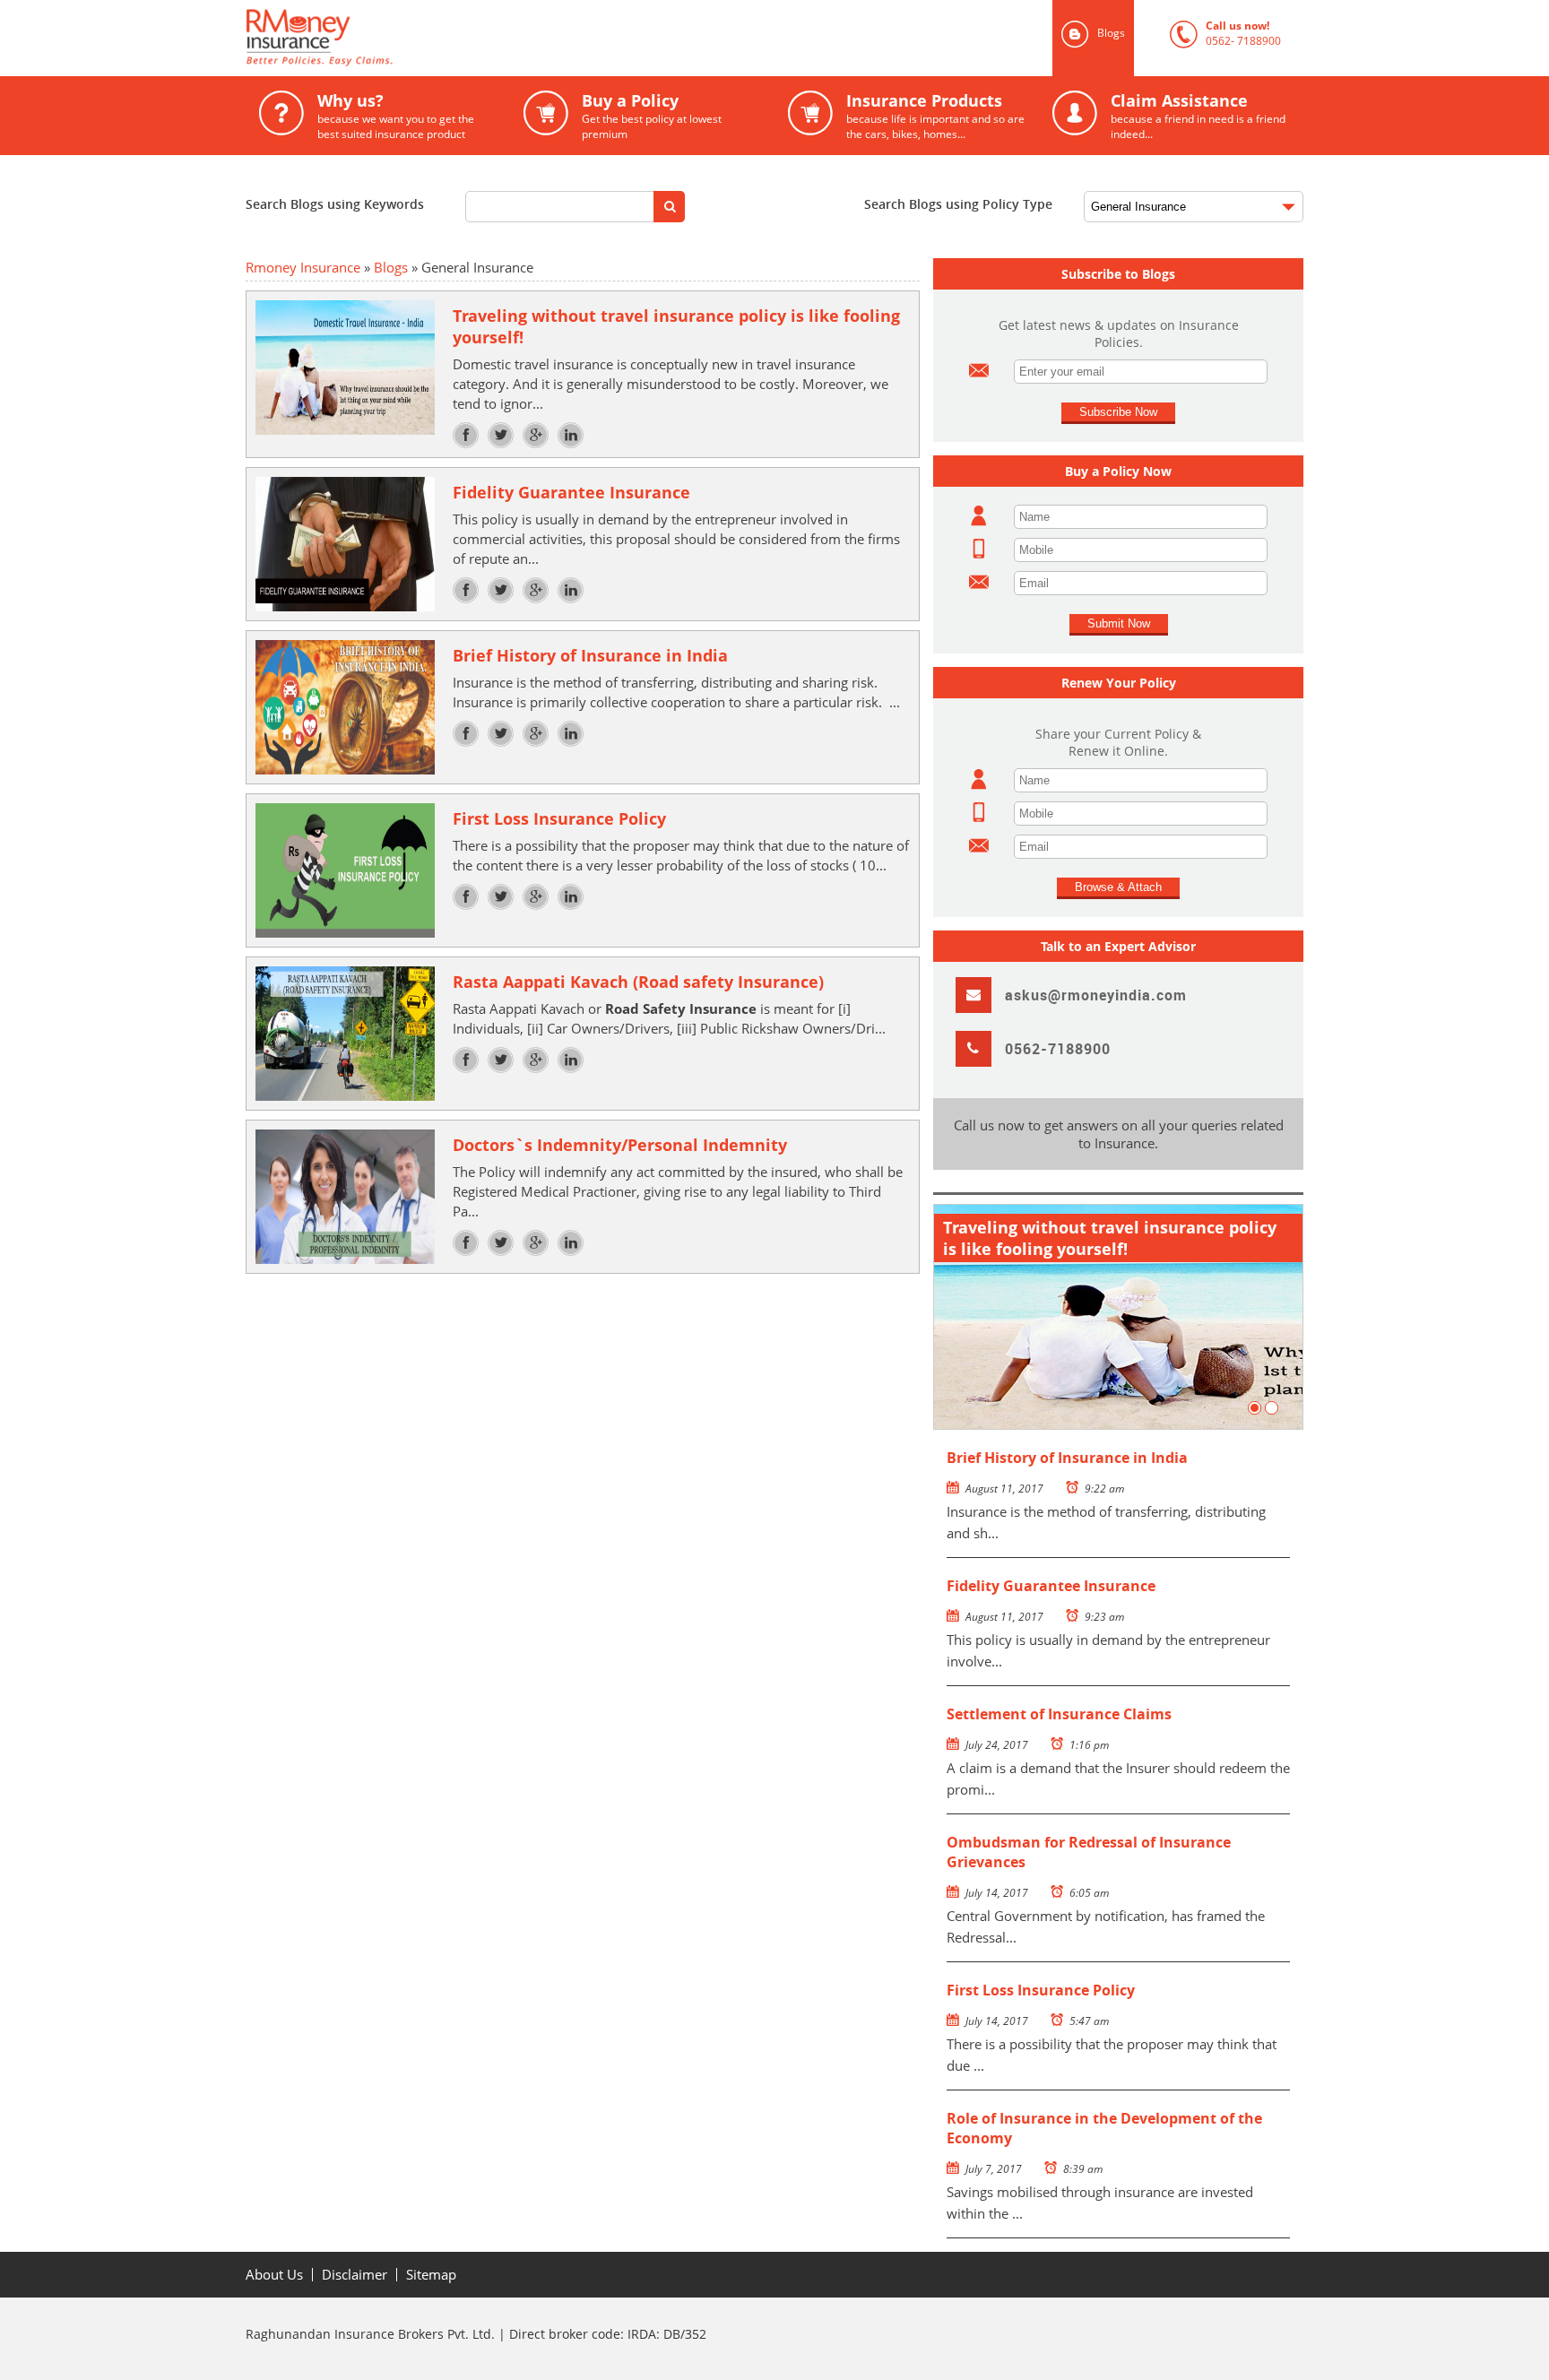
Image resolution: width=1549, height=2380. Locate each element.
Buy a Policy (623, 116)
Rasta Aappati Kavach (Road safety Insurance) (638, 982)
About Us (274, 2275)
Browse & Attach (1118, 887)
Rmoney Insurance (303, 267)
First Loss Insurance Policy (559, 818)
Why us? (367, 116)
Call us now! (1225, 33)
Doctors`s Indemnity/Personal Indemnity (620, 1145)
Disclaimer (355, 2275)
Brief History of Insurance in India (590, 655)
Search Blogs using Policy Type (958, 204)
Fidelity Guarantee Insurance (571, 492)
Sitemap (431, 2275)
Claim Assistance (1169, 116)
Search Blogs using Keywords (335, 204)
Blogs (391, 267)
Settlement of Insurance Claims (1059, 1714)
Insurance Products (906, 116)
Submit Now (1119, 623)
